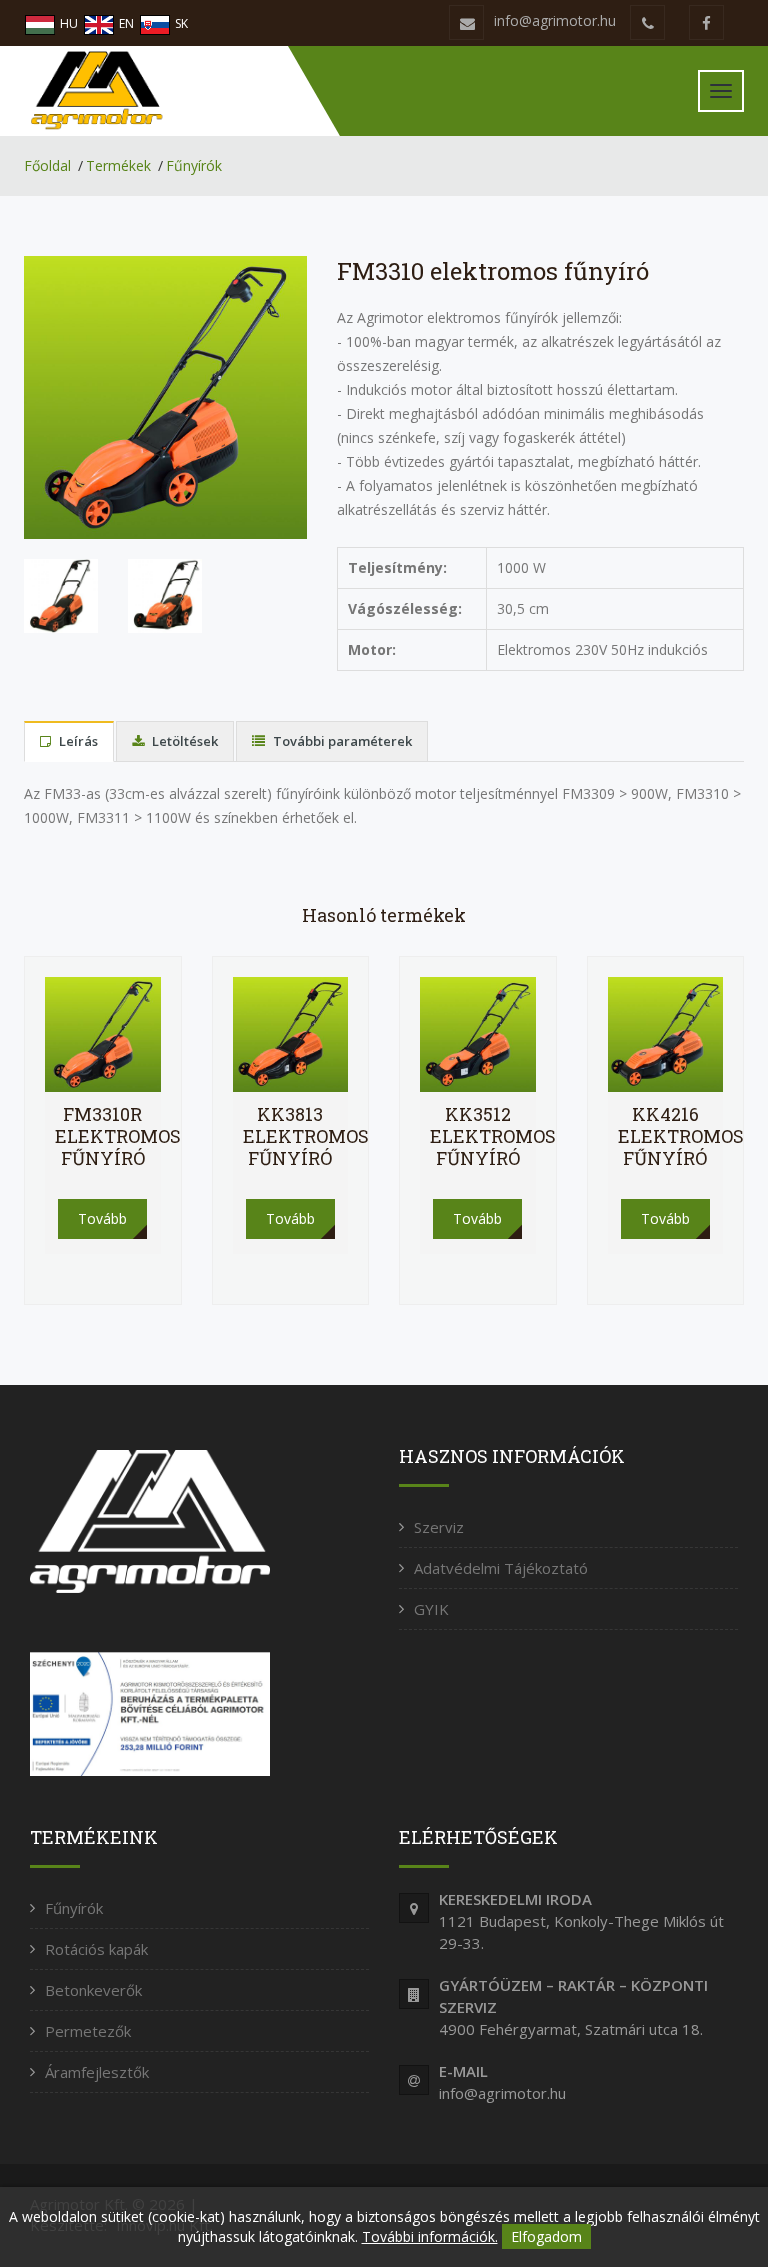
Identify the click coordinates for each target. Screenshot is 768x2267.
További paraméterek (341, 741)
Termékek (118, 165)
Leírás (77, 741)
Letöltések (183, 741)
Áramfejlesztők (97, 2072)
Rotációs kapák (96, 1949)
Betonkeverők (93, 1990)
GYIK (431, 1609)
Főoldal (47, 165)
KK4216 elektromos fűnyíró (681, 1136)
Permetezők (88, 2031)
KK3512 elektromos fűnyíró (493, 1136)
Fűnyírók (194, 165)
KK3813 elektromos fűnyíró (306, 1136)
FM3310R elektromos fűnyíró (118, 1136)
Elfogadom (546, 2236)
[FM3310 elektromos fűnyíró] (165, 395)
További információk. (430, 2236)
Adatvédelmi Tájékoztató (501, 1568)
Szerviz (439, 1527)
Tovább (102, 1218)
